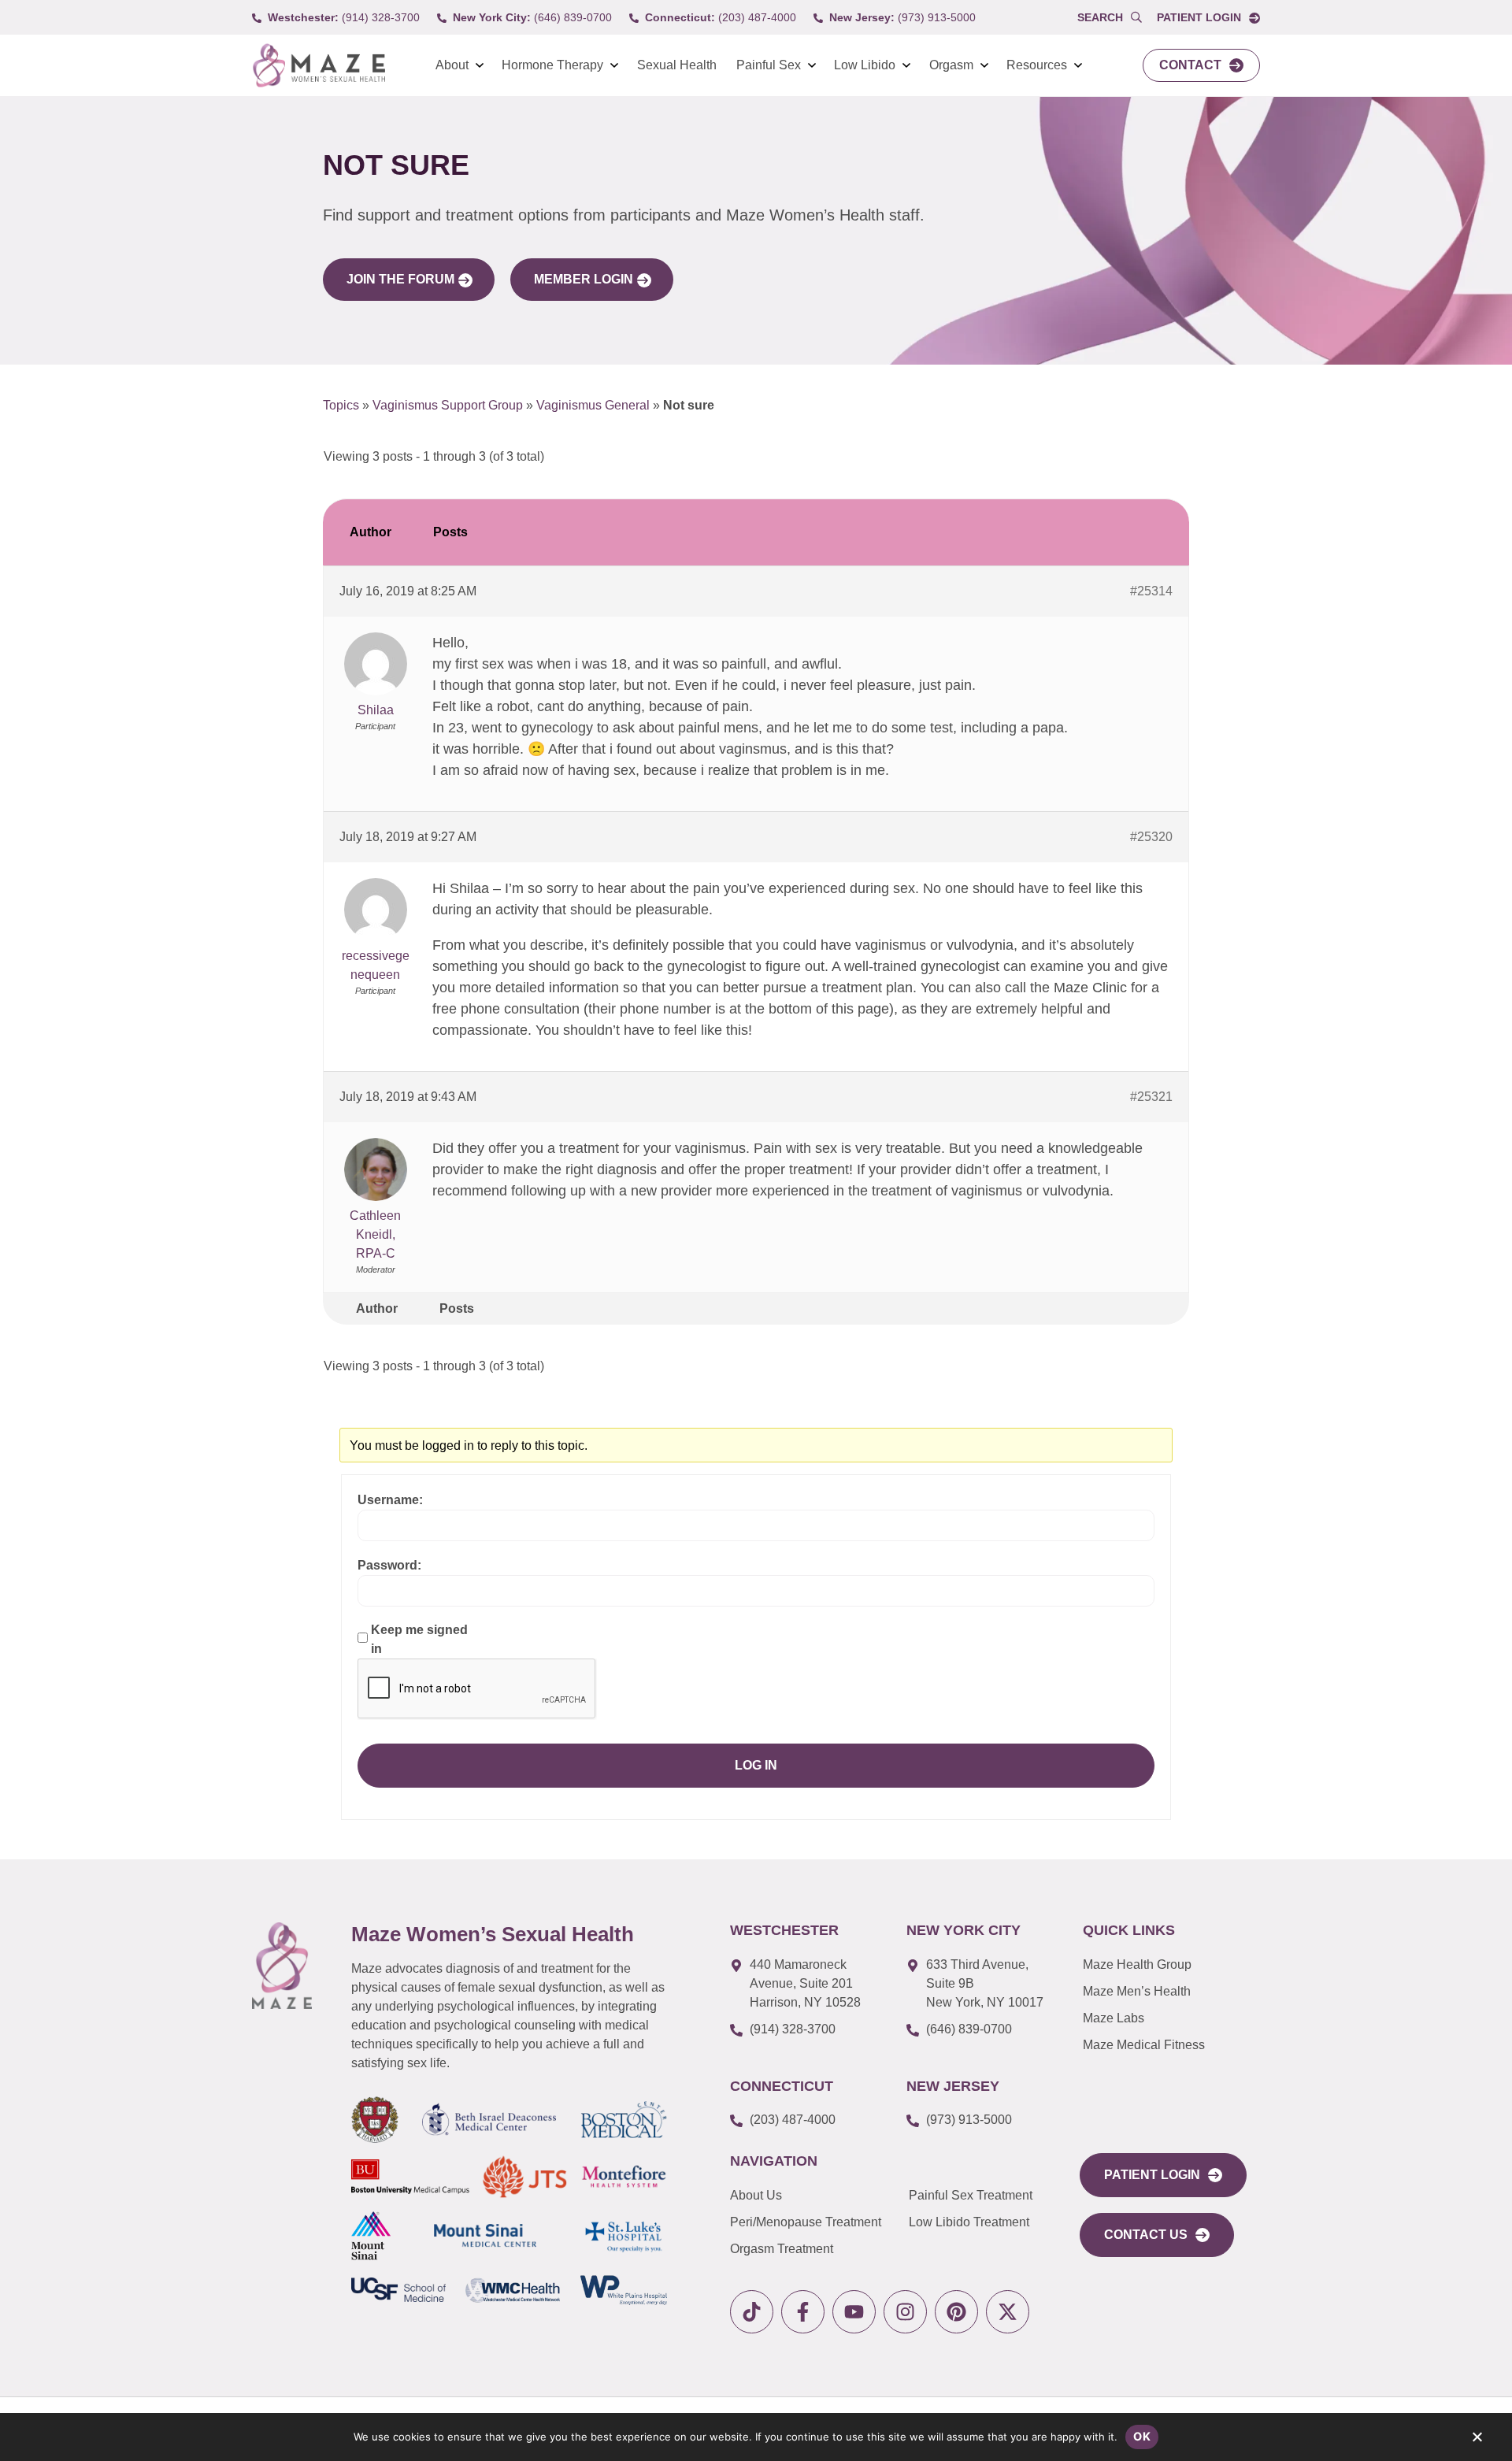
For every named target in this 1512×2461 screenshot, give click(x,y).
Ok (1142, 2436)
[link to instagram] (905, 2312)
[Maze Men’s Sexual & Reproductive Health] (282, 1966)
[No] (1477, 2441)
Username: (390, 1500)
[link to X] (1008, 2312)
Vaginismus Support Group (448, 405)
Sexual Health (677, 65)
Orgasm (951, 65)
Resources (1037, 65)
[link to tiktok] (752, 2312)
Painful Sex (769, 65)
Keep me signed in (419, 1639)
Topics (341, 405)
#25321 (1151, 1097)
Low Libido (865, 65)
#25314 (1151, 591)
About (452, 65)
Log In (756, 1765)
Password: (389, 1565)
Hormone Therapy (552, 65)
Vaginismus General (593, 405)
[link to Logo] (319, 66)
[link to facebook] (803, 2312)
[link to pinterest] (956, 2312)
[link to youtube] (854, 2312)
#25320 (1151, 837)
